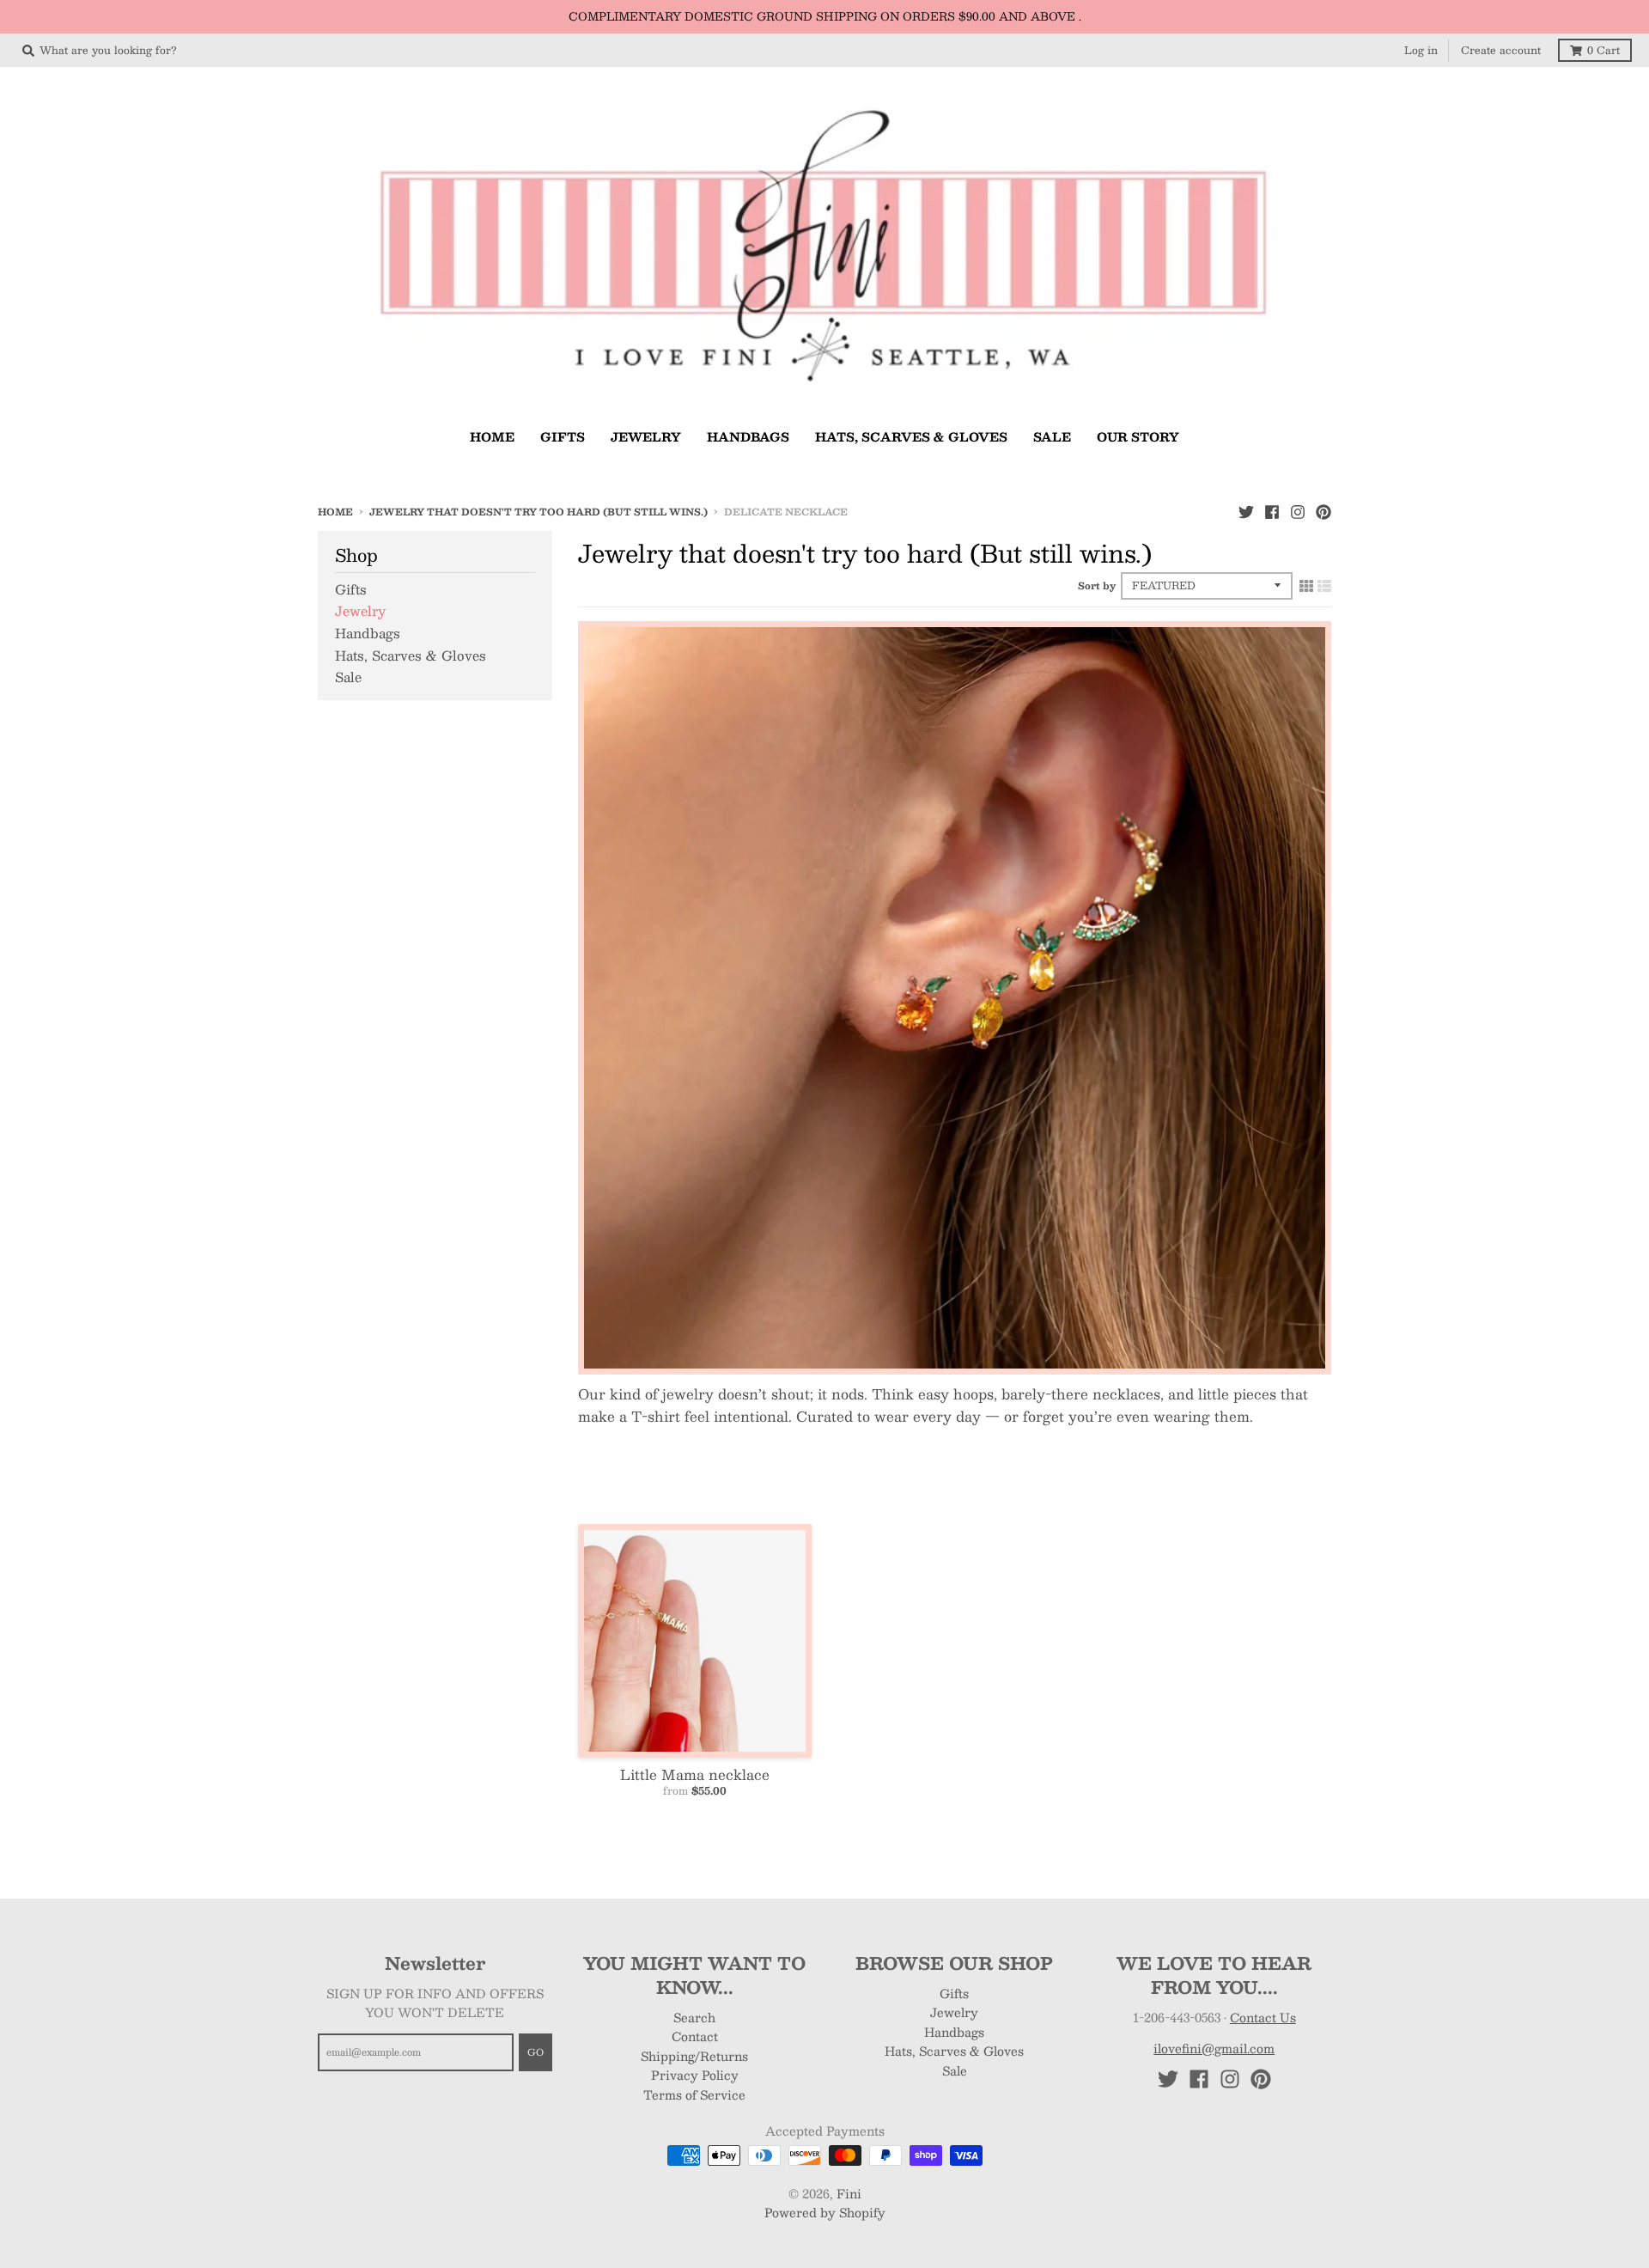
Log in (1421, 50)
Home (335, 512)
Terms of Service (694, 2094)
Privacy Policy (695, 2075)
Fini (849, 2193)
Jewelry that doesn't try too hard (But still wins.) (539, 512)
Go (535, 2052)
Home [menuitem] (492, 436)
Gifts (351, 589)
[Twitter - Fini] (1246, 511)
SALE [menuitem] (1052, 436)
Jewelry (360, 610)
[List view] (1324, 585)
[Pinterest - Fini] (1323, 511)
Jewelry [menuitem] (646, 436)
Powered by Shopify (825, 2212)
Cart (1603, 50)
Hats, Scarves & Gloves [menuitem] (911, 436)
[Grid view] (1306, 585)
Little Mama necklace (695, 1774)
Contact (695, 2036)
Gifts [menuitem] (563, 436)
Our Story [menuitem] (1138, 436)
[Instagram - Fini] (1298, 511)
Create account (1501, 50)
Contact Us (1263, 2017)
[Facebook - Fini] (1272, 511)
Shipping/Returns (694, 2056)
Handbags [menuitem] (748, 436)
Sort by (1097, 585)
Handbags (368, 633)
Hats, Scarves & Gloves (411, 655)
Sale (348, 677)
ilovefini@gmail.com (1214, 2048)
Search (694, 2017)
